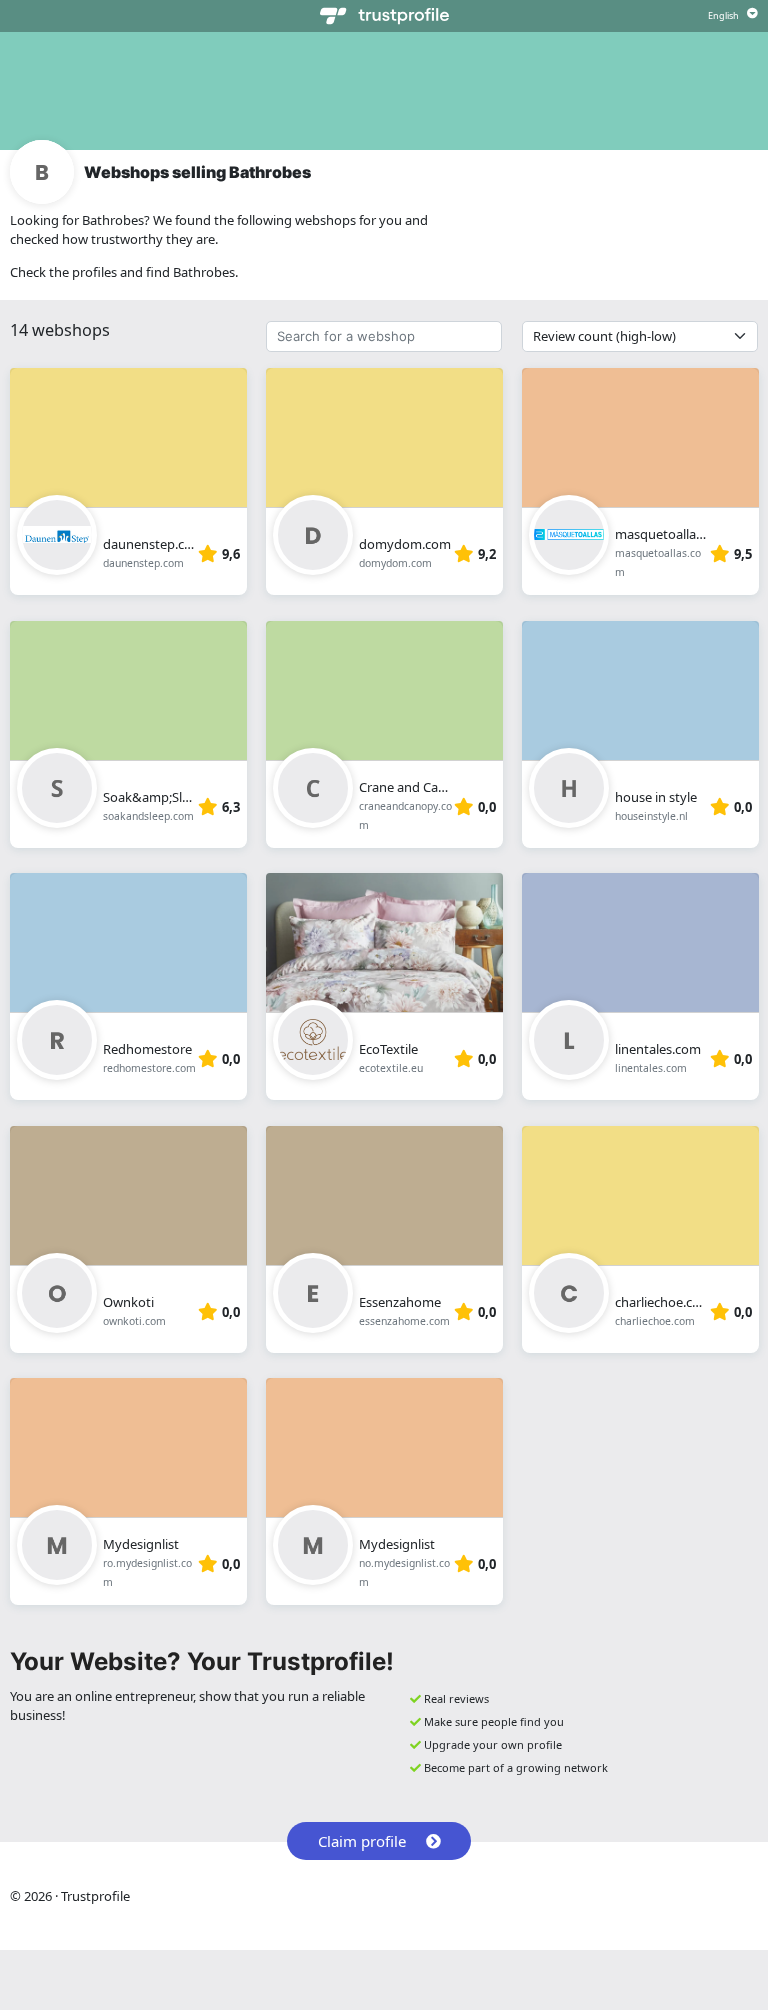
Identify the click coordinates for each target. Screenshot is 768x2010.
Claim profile (362, 1841)
